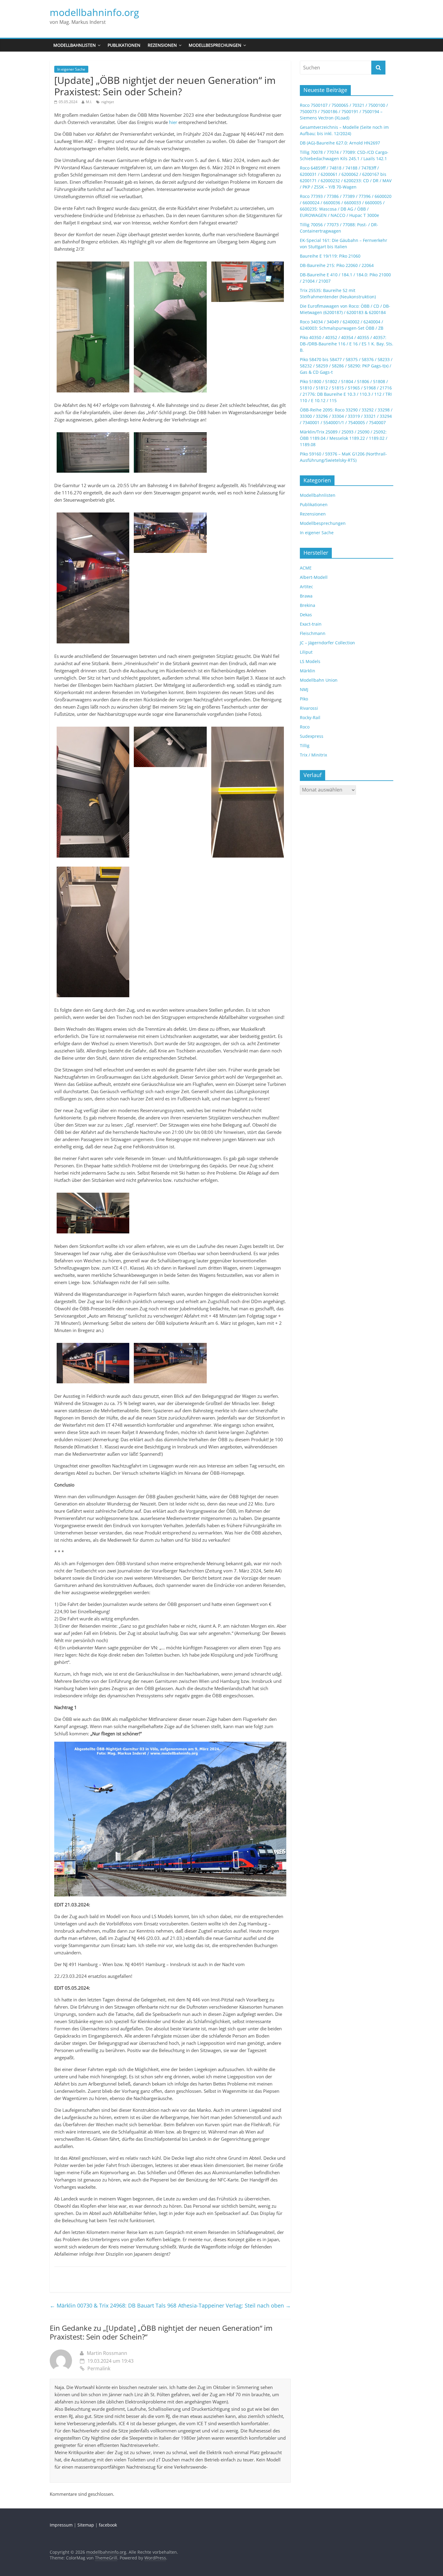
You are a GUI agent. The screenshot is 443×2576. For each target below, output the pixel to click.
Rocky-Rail (310, 717)
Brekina (308, 605)
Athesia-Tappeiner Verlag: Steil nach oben (234, 2305)
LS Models (310, 661)
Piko (304, 699)
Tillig (305, 746)
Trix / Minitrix (313, 755)
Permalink (99, 2368)
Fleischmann (313, 633)
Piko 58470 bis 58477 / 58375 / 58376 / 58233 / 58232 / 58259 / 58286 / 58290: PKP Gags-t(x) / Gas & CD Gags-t (346, 366)
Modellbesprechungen (215, 45)
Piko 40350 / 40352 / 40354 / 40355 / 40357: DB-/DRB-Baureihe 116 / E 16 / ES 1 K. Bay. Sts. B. (347, 344)
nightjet (108, 102)
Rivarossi (309, 708)
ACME (306, 568)
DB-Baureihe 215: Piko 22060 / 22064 (337, 265)
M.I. (89, 102)
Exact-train (311, 624)
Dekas (306, 615)
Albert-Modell (314, 577)
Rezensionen (162, 45)
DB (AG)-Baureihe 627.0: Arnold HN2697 (340, 143)
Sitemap (86, 2525)
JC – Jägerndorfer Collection (327, 643)
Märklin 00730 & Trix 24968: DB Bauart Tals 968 (113, 2305)
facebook (108, 2525)
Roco (305, 727)
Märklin (308, 671)
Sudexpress (312, 736)
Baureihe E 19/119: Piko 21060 (330, 256)
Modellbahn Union (319, 680)
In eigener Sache (71, 69)
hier (173, 122)
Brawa (306, 596)
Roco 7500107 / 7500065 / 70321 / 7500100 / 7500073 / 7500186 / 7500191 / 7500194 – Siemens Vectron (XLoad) (344, 111)
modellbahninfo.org (94, 12)
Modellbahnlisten (75, 45)
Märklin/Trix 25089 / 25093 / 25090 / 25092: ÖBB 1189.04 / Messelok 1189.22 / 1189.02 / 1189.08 (344, 438)
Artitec (306, 587)
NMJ (304, 689)
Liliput (306, 652)
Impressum (61, 2525)
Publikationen (124, 45)
